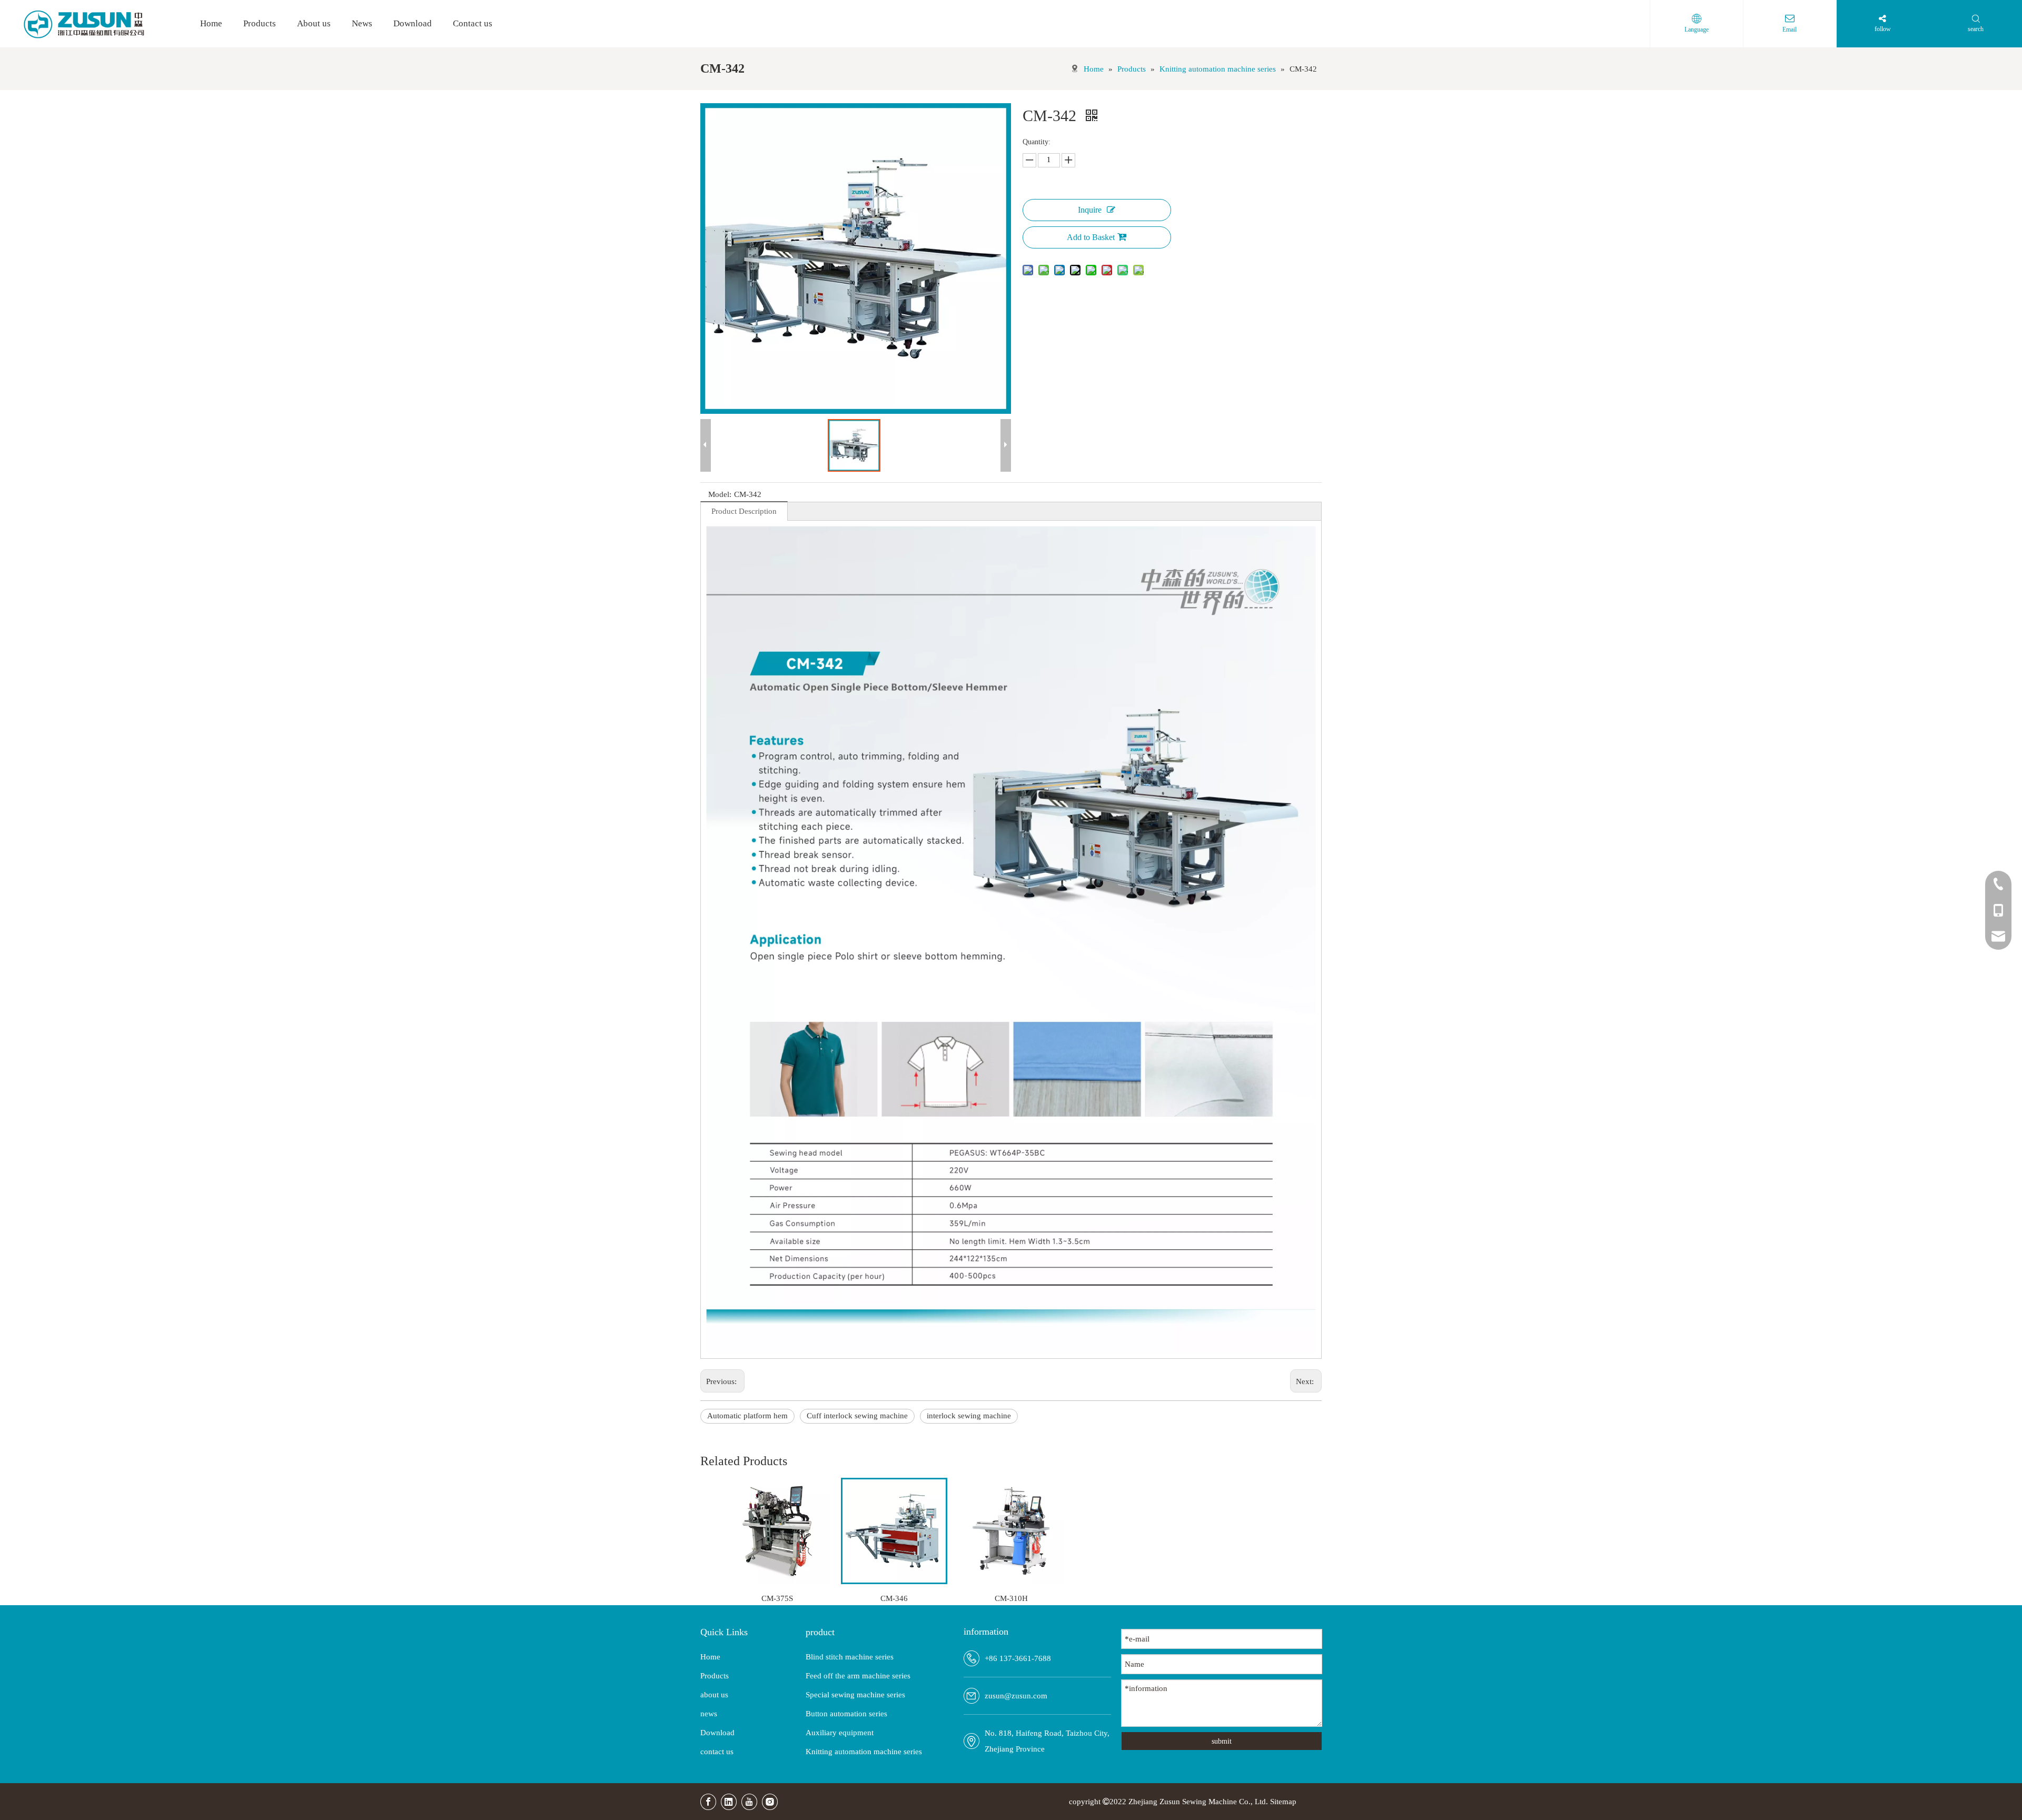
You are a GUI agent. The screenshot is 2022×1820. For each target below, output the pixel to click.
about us (714, 1695)
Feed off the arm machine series (858, 1676)
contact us (717, 1752)
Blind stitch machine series (850, 1657)
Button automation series (846, 1714)
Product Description (744, 511)
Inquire (1090, 210)
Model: (720, 494)
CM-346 (894, 1598)
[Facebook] (708, 1802)
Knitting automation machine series (864, 1752)
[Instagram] (770, 1802)
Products (715, 1676)
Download (717, 1733)
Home (710, 1657)
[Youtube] (749, 1802)
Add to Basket (1091, 237)
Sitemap (1283, 1802)
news (709, 1714)
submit (1222, 1741)
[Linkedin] (729, 1802)
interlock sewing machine (969, 1416)
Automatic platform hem (747, 1416)
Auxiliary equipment (840, 1733)
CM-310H (1011, 1598)
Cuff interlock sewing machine (857, 1416)
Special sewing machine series (855, 1695)
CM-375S (777, 1598)
